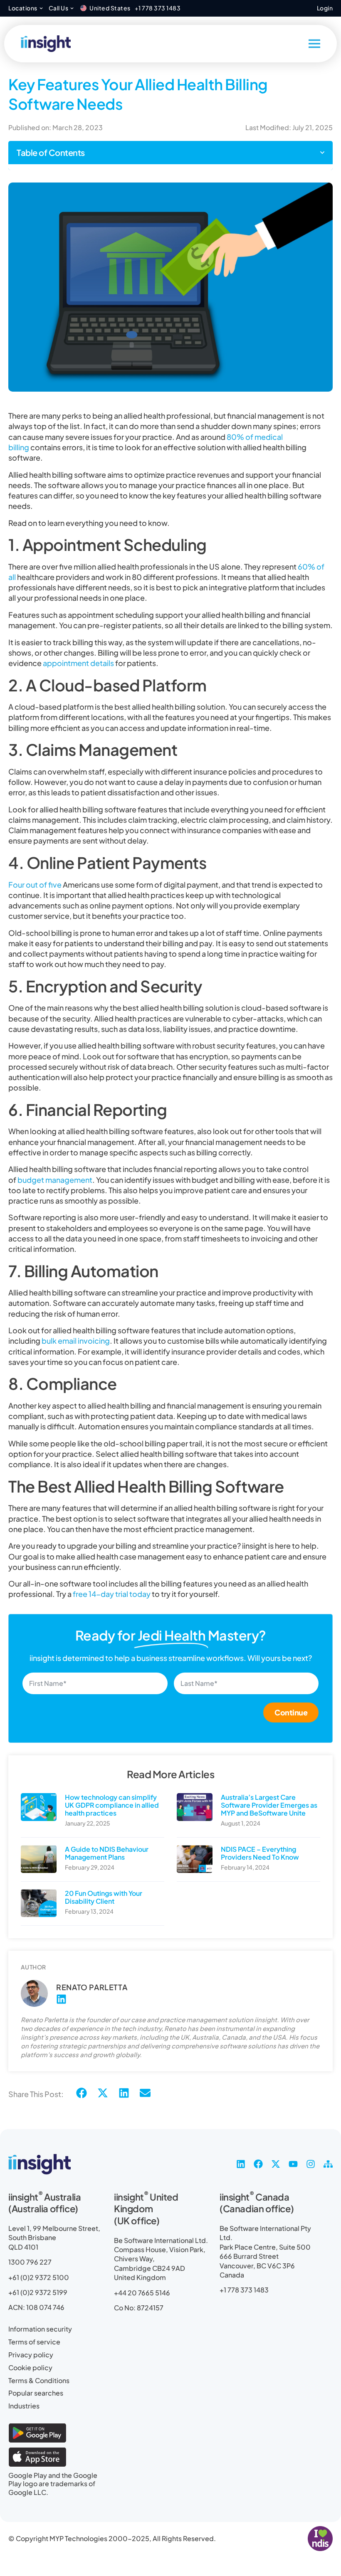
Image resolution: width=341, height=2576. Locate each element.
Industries (24, 2406)
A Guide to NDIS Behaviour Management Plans (107, 1853)
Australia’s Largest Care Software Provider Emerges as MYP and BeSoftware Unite (269, 1805)
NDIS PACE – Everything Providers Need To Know (260, 1853)
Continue (291, 1712)
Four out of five (35, 885)
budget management (55, 1180)
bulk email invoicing (76, 1341)
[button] (322, 153)
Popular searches (36, 2393)
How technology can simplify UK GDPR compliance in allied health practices (112, 1805)
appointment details (78, 663)
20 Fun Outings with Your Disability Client (104, 1897)
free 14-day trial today (112, 1594)
